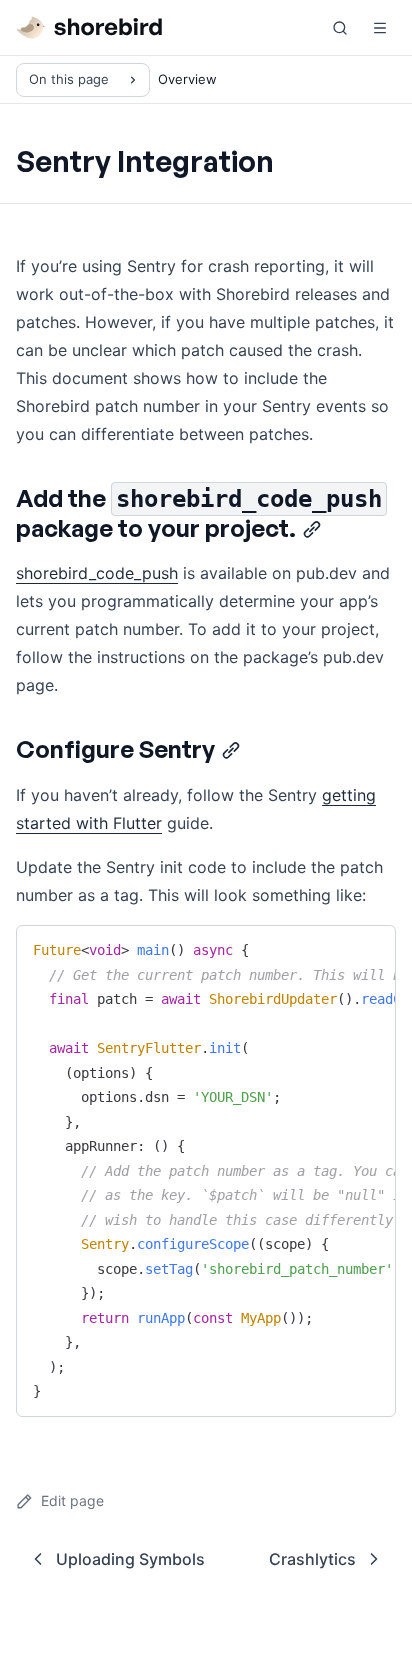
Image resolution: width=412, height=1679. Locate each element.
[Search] (340, 28)
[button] (380, 28)
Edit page (72, 1500)
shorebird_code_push (97, 573)
